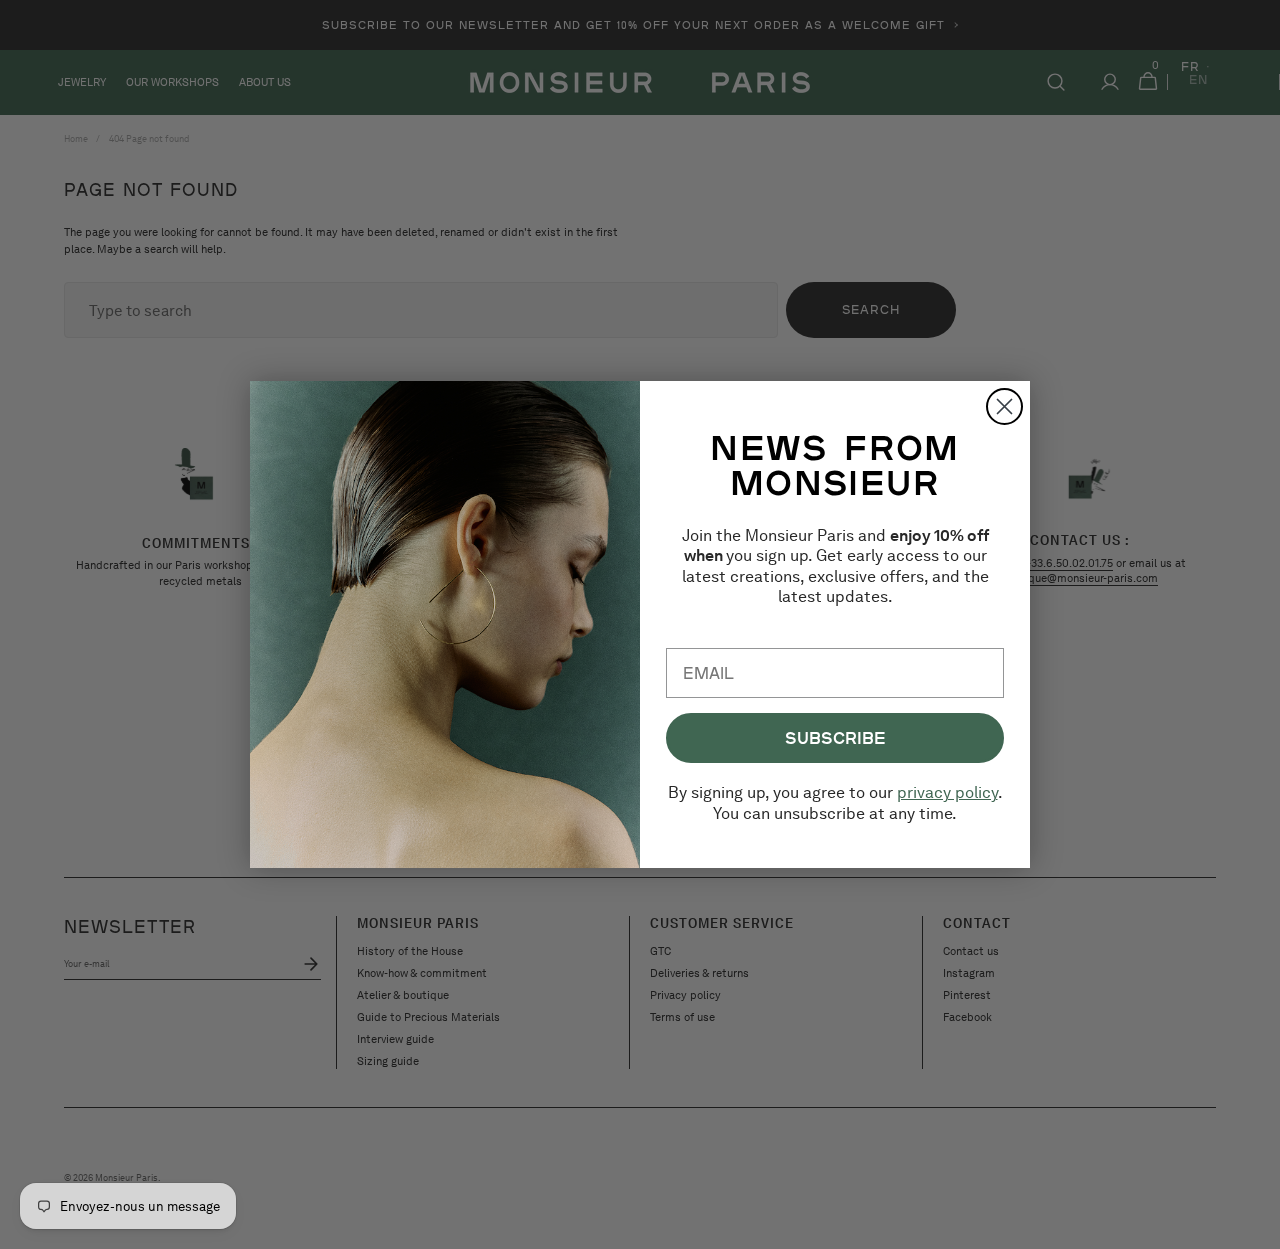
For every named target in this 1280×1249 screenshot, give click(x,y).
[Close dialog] (1004, 406)
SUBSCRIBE (835, 737)
